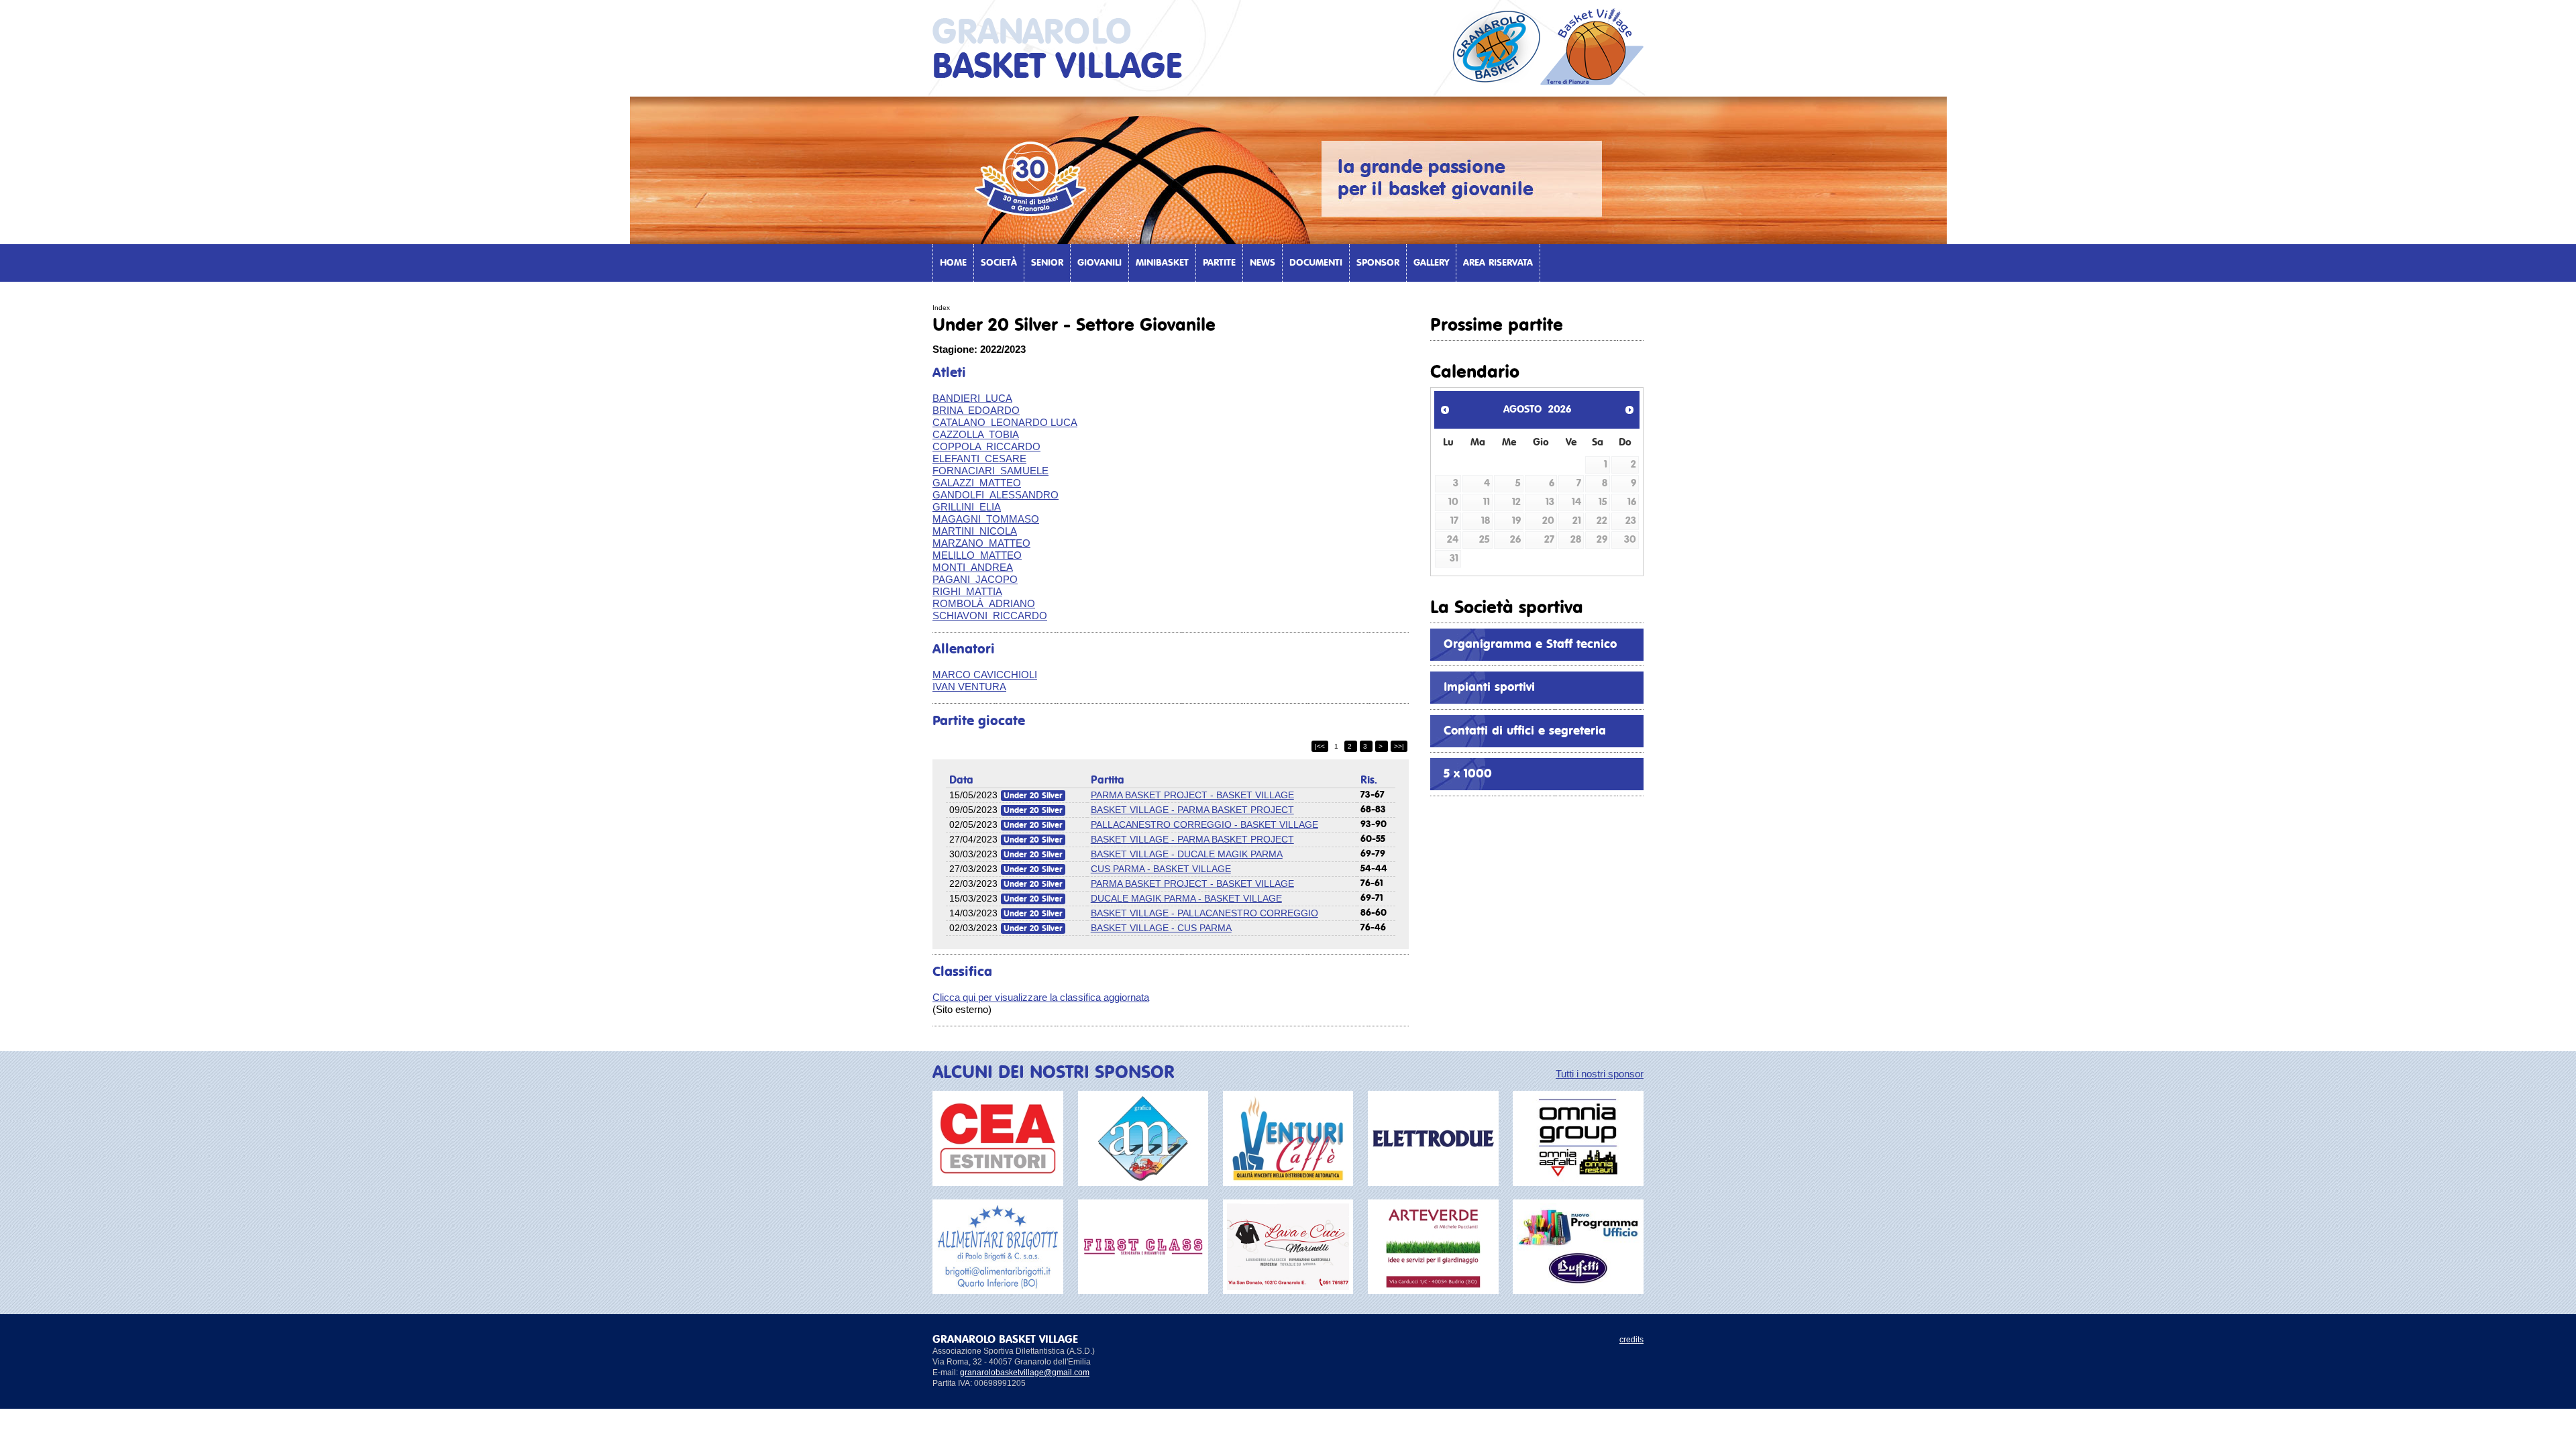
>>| (1399, 746)
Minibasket (1162, 263)
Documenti (1316, 263)
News (1263, 263)
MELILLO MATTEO (977, 555)
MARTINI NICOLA (975, 531)
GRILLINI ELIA (967, 507)
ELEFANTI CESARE (979, 459)
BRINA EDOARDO (976, 410)
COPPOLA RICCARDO (986, 446)
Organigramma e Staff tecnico (1530, 645)
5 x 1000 (1468, 774)
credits (1631, 1340)
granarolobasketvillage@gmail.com (1025, 1373)
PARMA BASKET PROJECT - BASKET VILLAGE (1192, 795)
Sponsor (1378, 263)
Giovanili (1099, 263)
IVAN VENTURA (969, 687)
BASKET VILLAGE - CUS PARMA (1161, 928)
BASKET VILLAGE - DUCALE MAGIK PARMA (1187, 854)
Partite (1219, 263)
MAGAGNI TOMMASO (986, 519)
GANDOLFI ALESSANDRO (996, 495)
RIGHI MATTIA (967, 591)
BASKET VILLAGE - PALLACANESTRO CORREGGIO (1204, 913)
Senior (1047, 263)
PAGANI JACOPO (975, 579)
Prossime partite (1497, 325)
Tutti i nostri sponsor (1600, 1074)
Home (953, 263)
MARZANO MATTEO (981, 543)
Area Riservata (1498, 263)
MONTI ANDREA (973, 567)
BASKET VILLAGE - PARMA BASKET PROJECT (1192, 810)
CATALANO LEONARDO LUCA (1005, 422)
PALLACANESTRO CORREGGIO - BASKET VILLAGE (1204, 824)
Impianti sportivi (1489, 688)
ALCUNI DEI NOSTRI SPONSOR (1054, 1073)
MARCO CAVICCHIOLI (985, 675)
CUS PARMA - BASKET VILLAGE (1161, 869)
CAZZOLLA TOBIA (976, 434)
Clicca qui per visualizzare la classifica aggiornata (1041, 997)
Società (999, 263)
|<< (1320, 746)
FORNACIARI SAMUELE (990, 471)
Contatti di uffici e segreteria (1525, 731)
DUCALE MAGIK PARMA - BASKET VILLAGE (1186, 898)
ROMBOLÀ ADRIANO (984, 603)
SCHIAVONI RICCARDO (990, 615)
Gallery (1431, 263)
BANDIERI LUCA (972, 398)
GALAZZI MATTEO (977, 483)
